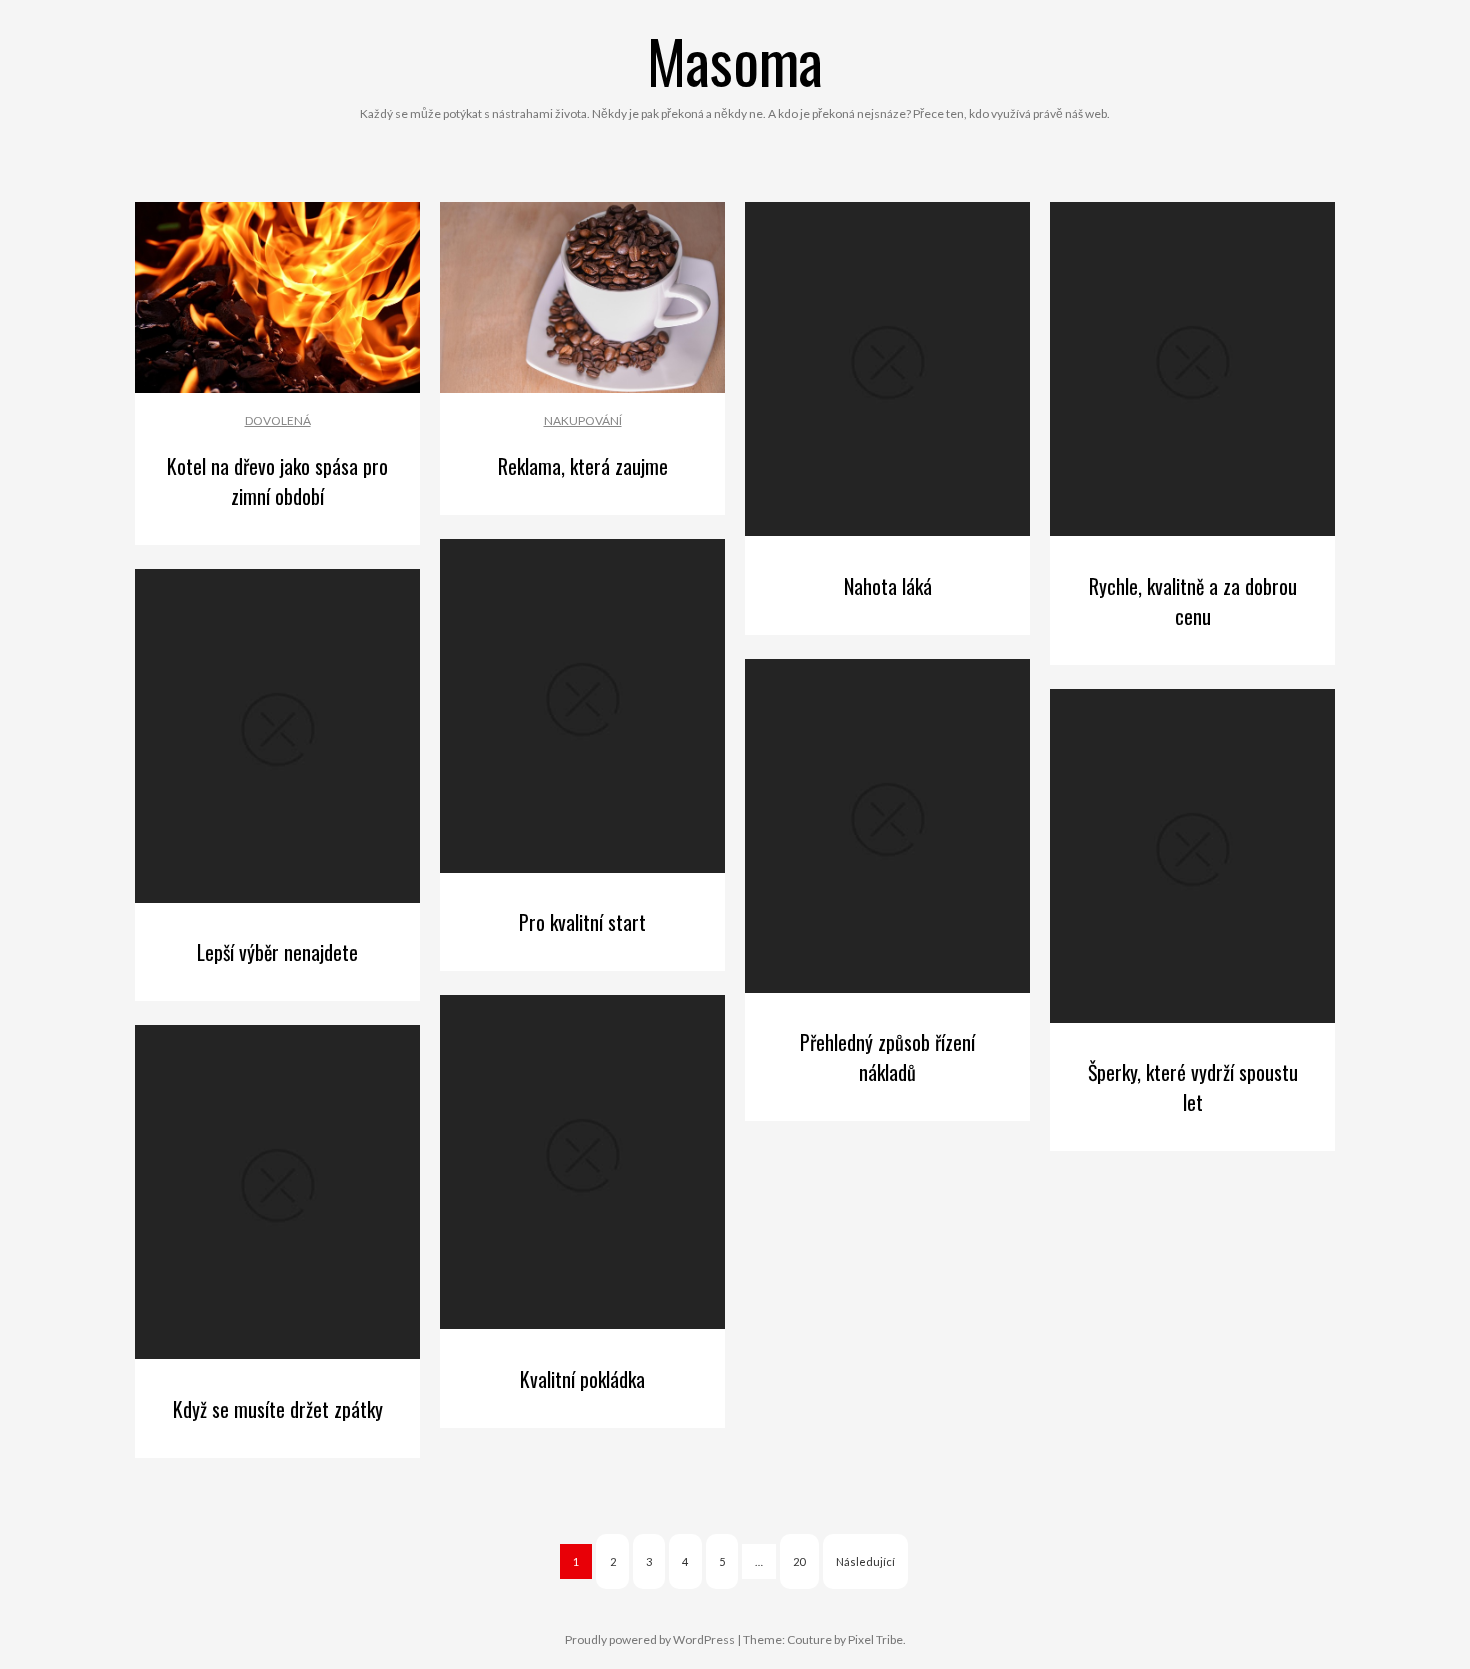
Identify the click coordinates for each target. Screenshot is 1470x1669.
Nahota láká (888, 586)
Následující (865, 1561)
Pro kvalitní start (582, 922)
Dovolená (278, 420)
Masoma (735, 59)
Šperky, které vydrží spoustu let (1193, 1087)
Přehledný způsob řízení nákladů (887, 1057)
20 (799, 1561)
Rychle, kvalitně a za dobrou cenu (1193, 601)
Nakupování (583, 420)
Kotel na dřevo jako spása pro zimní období (277, 481)
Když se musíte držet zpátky (278, 1409)
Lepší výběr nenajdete (277, 952)
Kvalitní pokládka (582, 1379)
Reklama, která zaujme (583, 466)
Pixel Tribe (875, 1639)
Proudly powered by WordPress (650, 1639)
